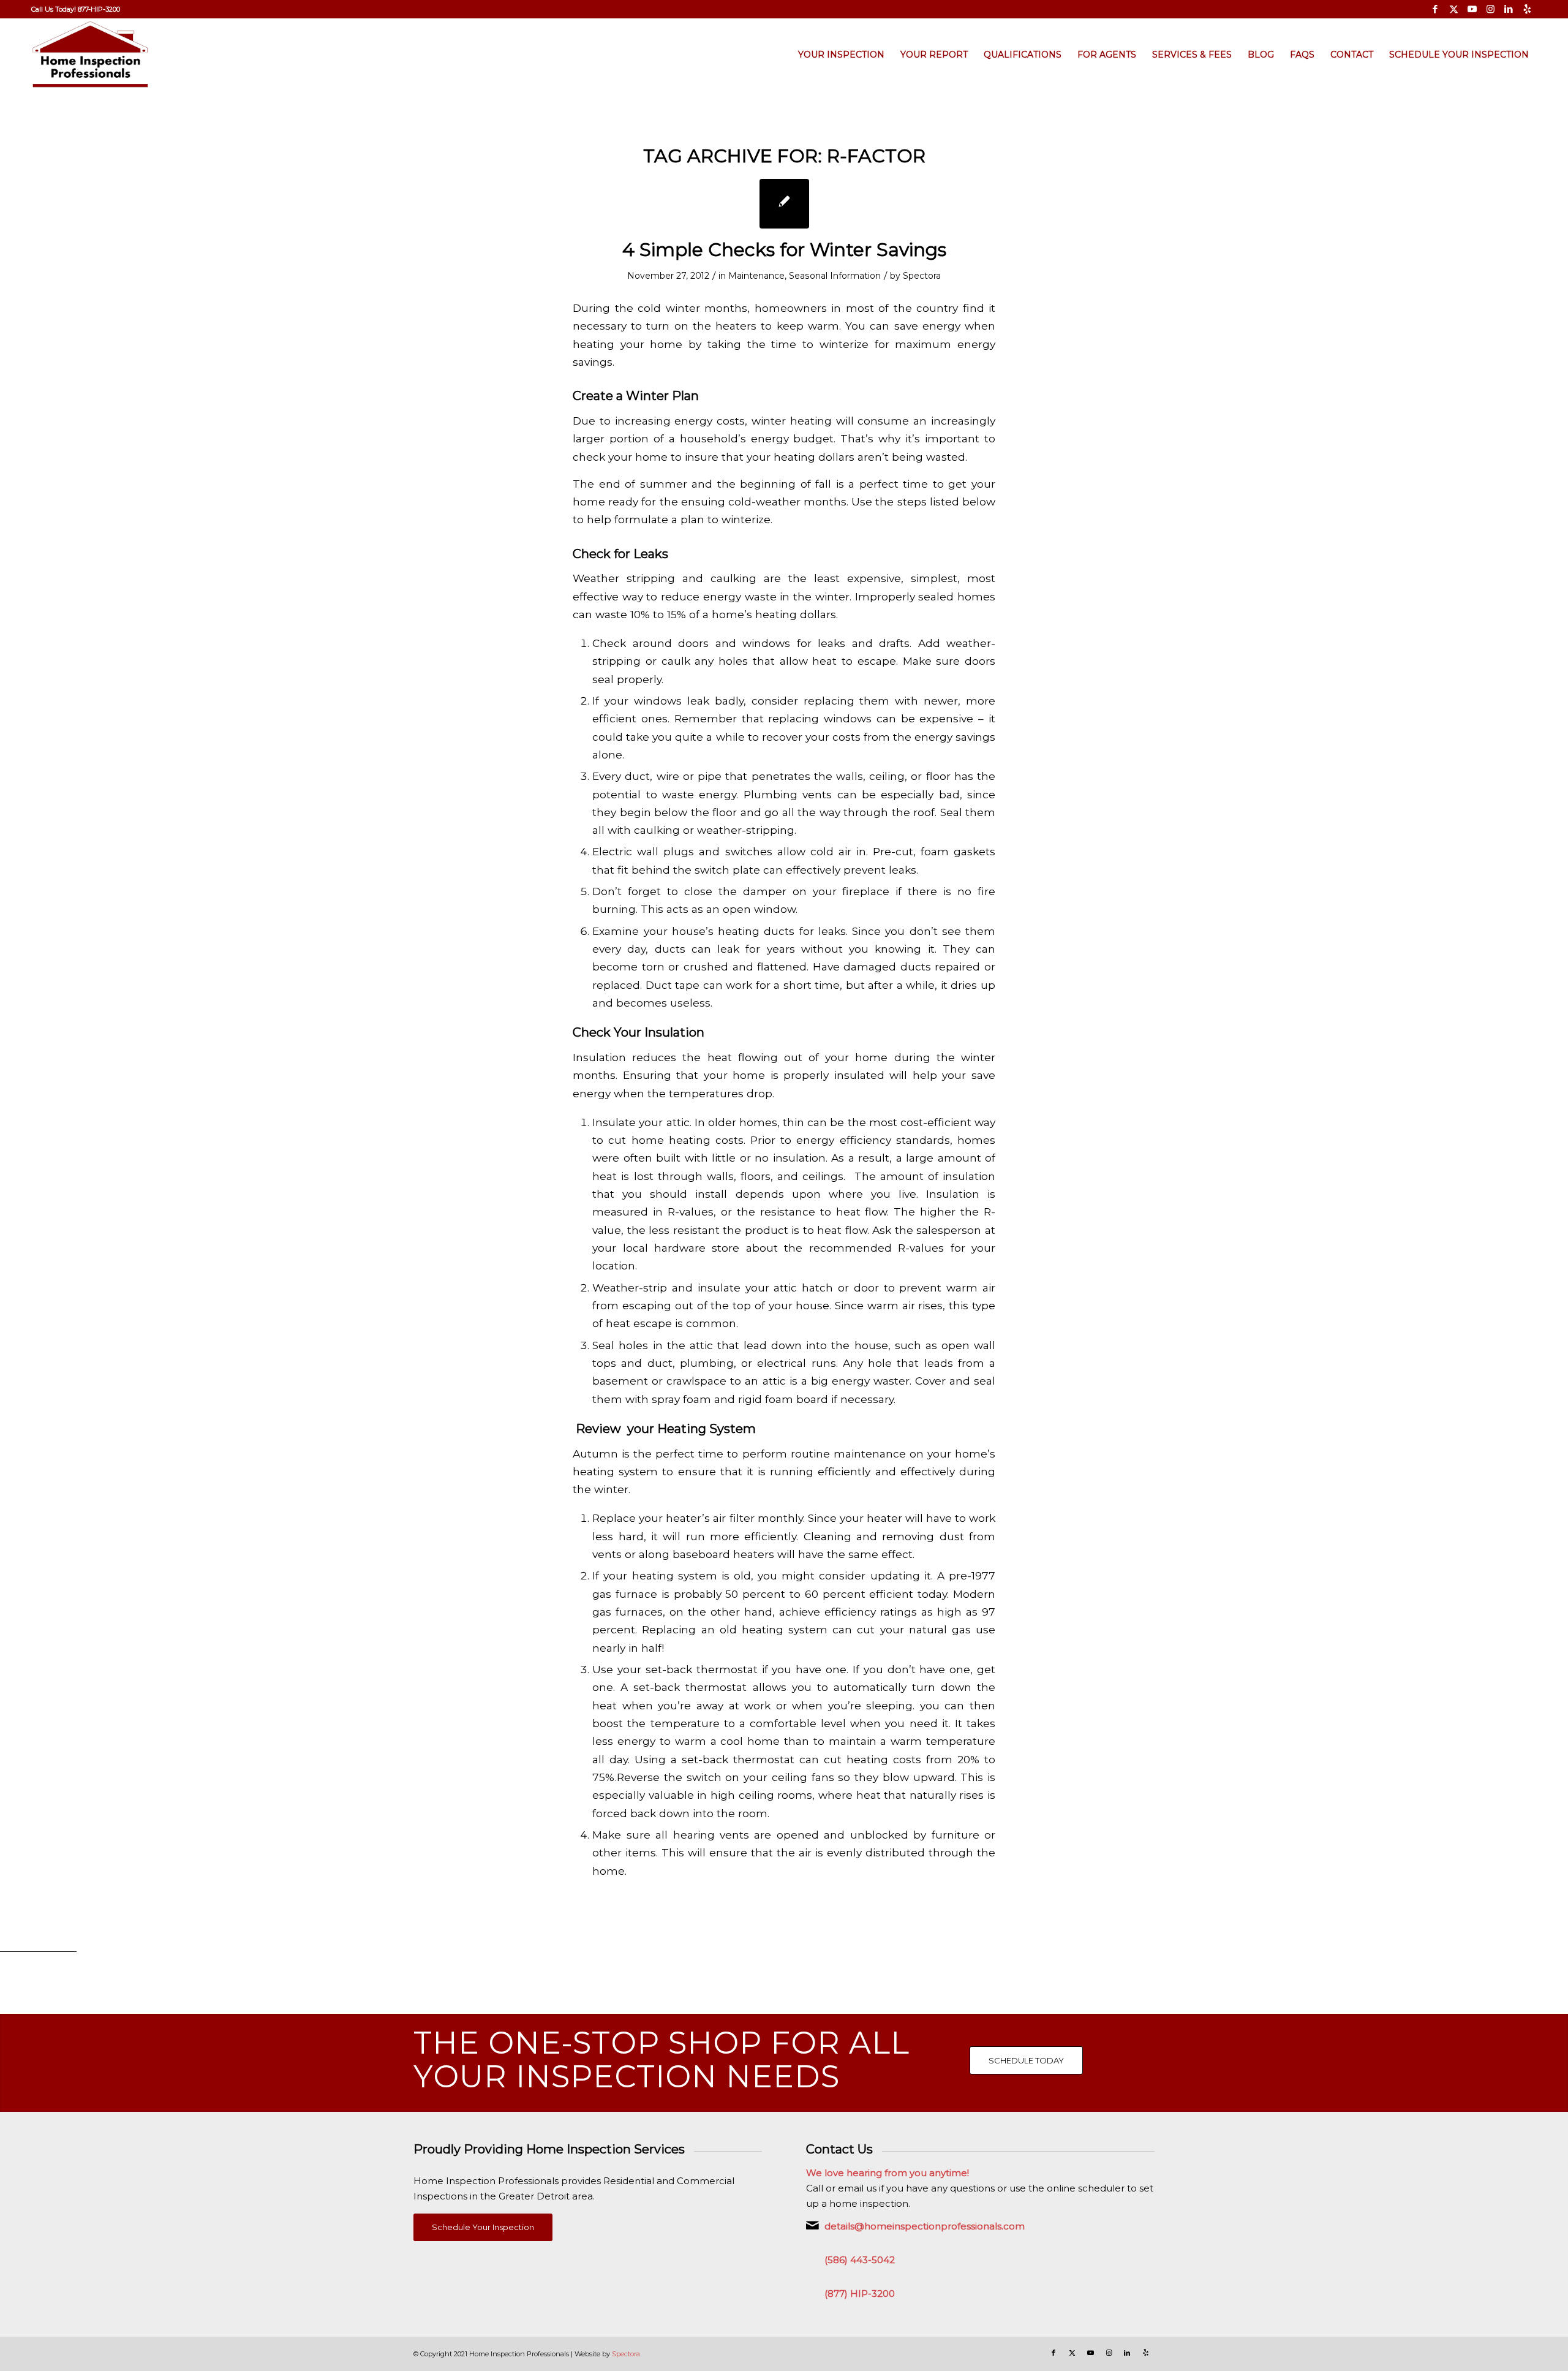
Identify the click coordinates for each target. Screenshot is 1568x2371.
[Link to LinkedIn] (1509, 9)
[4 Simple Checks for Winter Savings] (784, 204)
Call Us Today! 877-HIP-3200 (76, 9)
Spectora (922, 276)
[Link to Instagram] (1491, 9)
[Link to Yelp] (1528, 9)
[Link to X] (1454, 9)
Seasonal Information (835, 276)
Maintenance (756, 276)
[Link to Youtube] (1472, 9)
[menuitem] (76, 9)
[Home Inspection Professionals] (90, 55)
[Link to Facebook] (1435, 9)
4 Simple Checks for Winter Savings (784, 250)
